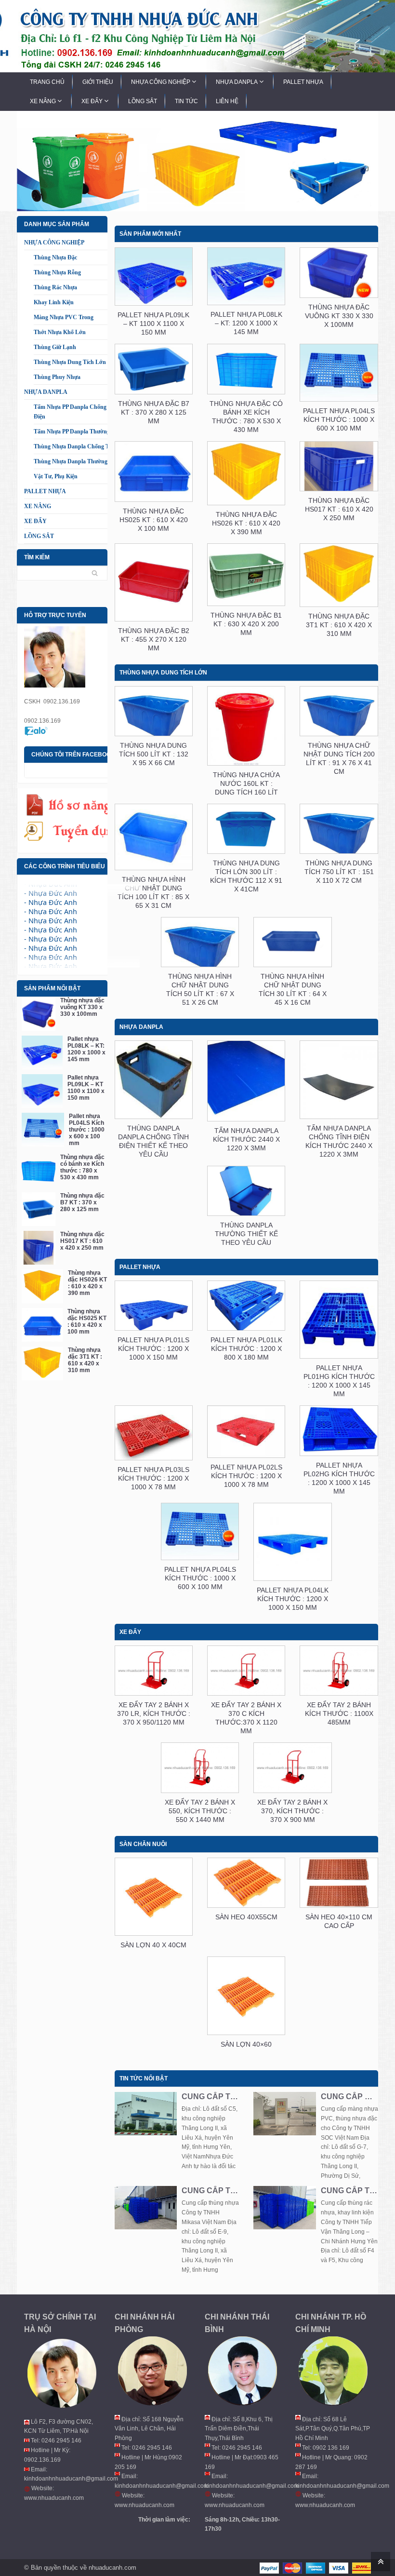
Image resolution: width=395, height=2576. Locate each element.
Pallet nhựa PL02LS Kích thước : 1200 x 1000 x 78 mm (246, 1476)
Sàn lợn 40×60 (246, 2044)
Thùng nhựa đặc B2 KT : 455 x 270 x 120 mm (154, 639)
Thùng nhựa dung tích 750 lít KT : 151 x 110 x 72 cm (339, 872)
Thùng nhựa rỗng (57, 272)
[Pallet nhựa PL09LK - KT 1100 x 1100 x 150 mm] (42, 1091)
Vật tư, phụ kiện (56, 476)
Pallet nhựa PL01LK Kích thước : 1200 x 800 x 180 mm (246, 1349)
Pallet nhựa (45, 491)
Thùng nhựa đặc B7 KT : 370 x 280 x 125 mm (82, 1202)
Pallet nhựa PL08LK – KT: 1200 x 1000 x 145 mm (86, 1049)
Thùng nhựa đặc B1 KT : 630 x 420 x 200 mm (246, 624)
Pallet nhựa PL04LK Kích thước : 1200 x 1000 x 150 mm (293, 1599)
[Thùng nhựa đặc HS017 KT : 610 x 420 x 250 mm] (39, 1248)
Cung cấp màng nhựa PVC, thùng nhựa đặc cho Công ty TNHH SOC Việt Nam (349, 2097)
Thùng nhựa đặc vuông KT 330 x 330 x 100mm (82, 1007)
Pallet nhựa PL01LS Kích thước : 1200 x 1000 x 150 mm (153, 1349)
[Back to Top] (379, 2561)
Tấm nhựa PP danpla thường (72, 432)
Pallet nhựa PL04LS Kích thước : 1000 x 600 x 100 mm (87, 1130)
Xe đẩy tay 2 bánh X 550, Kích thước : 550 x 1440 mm (200, 1811)
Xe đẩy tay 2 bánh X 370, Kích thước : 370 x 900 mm (292, 1811)
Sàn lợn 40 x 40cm (153, 1945)
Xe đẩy (35, 521)
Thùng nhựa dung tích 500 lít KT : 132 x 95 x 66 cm (154, 754)
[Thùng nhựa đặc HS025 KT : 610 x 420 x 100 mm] (42, 1325)
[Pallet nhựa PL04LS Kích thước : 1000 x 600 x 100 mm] (43, 1130)
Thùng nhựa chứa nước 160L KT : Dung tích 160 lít (246, 783)
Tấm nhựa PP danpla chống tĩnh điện (77, 412)
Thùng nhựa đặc (55, 257)
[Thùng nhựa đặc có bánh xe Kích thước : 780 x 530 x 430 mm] (39, 1171)
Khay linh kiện (54, 302)
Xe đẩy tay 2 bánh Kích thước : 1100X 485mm (339, 1713)
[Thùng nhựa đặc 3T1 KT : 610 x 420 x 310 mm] (42, 1363)
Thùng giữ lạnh (55, 347)
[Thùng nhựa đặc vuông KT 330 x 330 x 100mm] (39, 1014)
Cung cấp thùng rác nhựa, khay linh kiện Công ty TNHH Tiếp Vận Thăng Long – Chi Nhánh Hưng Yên (349, 2191)
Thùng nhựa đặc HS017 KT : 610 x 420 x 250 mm (82, 1241)
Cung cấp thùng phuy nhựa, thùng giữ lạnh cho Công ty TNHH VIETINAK (210, 2097)
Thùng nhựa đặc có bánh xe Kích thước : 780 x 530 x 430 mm (82, 1167)
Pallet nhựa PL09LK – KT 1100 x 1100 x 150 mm (86, 1088)
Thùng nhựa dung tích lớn (70, 362)
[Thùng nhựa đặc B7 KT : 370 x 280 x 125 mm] (39, 1209)
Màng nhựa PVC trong (64, 317)
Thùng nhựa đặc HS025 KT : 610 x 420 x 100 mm (87, 1322)
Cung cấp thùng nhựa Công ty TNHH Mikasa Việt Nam (210, 2191)
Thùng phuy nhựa (57, 377)
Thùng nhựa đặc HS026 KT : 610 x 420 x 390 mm (87, 1283)
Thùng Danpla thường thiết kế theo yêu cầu (246, 1234)
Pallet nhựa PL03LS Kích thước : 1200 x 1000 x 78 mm (153, 1478)
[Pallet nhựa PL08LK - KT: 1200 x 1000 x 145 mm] (42, 1052)
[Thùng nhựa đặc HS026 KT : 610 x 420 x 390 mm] (42, 1286)
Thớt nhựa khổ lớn (60, 332)
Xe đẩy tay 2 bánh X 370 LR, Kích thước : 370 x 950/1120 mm (154, 1713)
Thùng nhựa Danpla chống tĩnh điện (82, 446)
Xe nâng (38, 506)
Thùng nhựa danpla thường (71, 461)
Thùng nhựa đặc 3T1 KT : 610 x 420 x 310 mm (85, 1360)
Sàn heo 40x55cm (246, 1917)
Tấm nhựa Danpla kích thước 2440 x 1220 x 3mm (246, 1139)
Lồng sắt (39, 536)
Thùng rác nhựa (55, 287)
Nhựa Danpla (46, 392)
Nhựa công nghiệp (54, 243)
